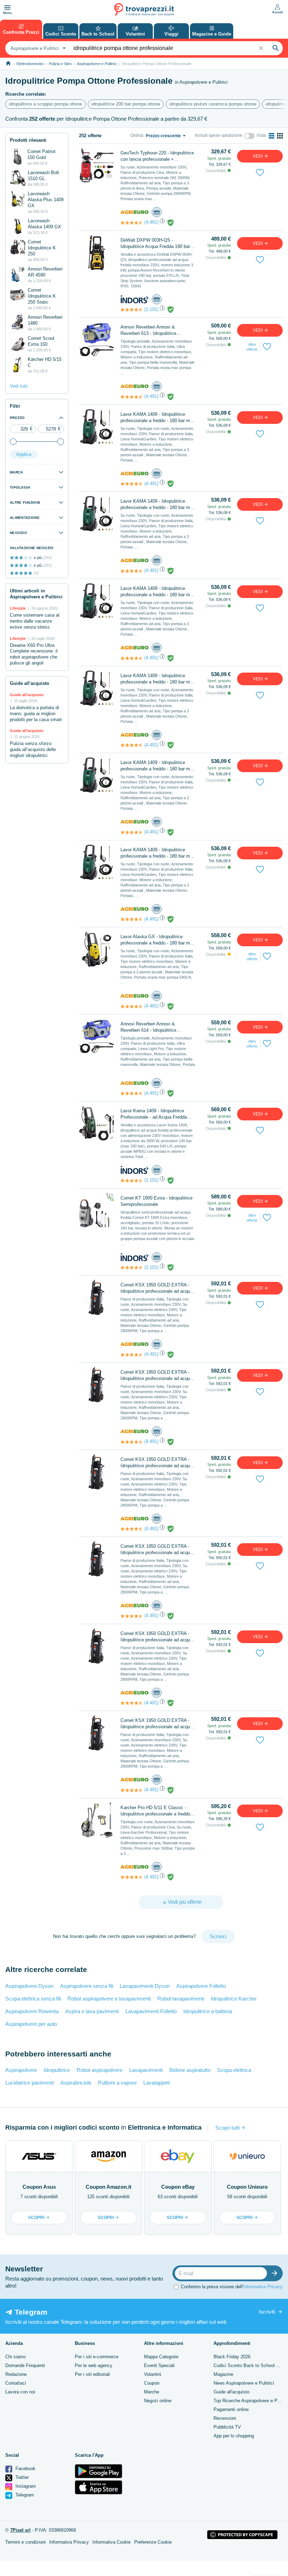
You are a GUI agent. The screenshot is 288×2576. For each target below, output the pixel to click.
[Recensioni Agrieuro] (132, 223)
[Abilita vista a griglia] (280, 136)
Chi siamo (15, 2357)
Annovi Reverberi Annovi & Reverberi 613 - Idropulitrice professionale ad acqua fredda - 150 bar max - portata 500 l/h (157, 330)
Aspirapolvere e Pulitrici (97, 64)
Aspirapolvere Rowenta (32, 2011)
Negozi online (158, 2401)
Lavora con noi (20, 2392)
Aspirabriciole (76, 2083)
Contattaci (16, 2383)
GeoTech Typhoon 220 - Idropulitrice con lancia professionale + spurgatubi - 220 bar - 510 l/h (157, 156)
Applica (24, 454)
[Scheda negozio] (135, 212)
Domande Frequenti (25, 2365)
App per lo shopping (234, 2436)
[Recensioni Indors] (132, 310)
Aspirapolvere (21, 2070)
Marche (152, 2392)
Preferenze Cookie (153, 2542)
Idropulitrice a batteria (208, 2011)
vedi (258, 156)
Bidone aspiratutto (190, 2070)
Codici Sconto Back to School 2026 (250, 2365)
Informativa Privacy (263, 2287)
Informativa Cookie (112, 2542)
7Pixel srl (20, 2530)
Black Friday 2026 (232, 2357)
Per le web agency (94, 2365)
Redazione (16, 2374)
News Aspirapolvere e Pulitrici (244, 2383)
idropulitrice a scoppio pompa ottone (45, 104)
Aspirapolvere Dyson (29, 1986)
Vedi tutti (19, 386)
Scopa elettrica (234, 2070)
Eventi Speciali (159, 2365)
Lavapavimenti (146, 2070)
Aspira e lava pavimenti (92, 2011)
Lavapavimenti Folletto (151, 2011)
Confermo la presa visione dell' (232, 2287)
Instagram (25, 2486)
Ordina (137, 135)
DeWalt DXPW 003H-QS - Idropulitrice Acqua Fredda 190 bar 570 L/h (155, 244)
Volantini (153, 2374)
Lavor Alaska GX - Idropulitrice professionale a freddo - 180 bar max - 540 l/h (158, 940)
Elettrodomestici (30, 64)
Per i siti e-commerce (97, 2357)
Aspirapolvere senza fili (87, 1986)
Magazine (223, 2374)
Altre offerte (252, 347)
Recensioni (225, 2418)
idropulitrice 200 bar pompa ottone (126, 104)
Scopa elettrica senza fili (33, 1999)
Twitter (21, 2477)
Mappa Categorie (161, 2357)
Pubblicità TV (227, 2427)
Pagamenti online (231, 2409)
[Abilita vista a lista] (271, 136)
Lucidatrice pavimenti (30, 2083)
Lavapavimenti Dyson (145, 1986)
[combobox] (37, 48)
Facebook (25, 2469)
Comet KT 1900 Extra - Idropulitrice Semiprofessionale (156, 1201)
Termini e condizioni (25, 2542)
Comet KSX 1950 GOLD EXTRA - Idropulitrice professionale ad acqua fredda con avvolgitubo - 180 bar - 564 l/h (156, 1288)
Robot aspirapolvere (100, 2070)
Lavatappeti (156, 2083)
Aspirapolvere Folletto (201, 1986)
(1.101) (151, 309)
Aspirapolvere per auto (31, 2024)
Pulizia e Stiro (60, 64)
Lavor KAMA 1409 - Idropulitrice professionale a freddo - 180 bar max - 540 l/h (158, 418)
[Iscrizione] (276, 2273)
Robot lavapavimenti (181, 1999)
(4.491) (151, 222)
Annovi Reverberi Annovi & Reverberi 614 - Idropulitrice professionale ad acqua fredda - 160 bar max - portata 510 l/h (157, 1027)
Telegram (24, 2495)
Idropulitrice (57, 2070)
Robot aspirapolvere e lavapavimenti (109, 1999)
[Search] (276, 48)
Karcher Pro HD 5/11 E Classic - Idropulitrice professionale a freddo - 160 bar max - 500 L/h (157, 1811)
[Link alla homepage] (8, 63)
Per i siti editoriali (92, 2374)
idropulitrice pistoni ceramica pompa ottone (213, 104)
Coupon (152, 2383)
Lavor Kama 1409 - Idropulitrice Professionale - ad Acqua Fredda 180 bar (154, 1114)
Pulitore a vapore (117, 2083)
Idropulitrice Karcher (234, 1999)
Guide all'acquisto (231, 2392)
